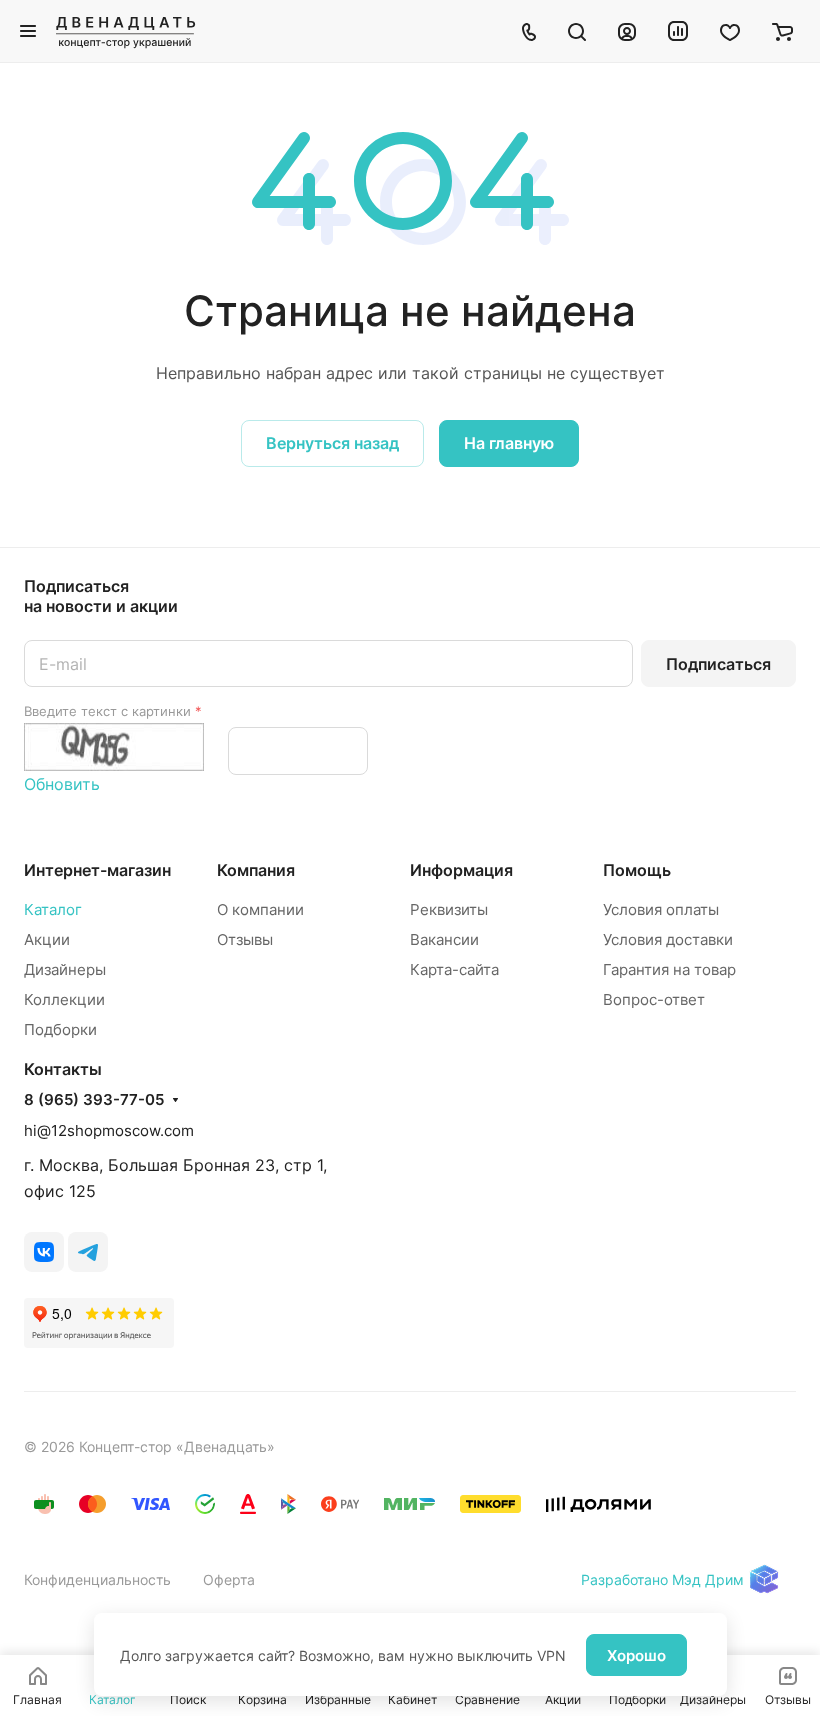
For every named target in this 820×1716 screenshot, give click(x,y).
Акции (47, 939)
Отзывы (245, 939)
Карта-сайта (454, 969)
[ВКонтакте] (44, 1252)
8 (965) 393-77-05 (94, 1100)
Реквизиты (449, 909)
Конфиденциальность (97, 1579)
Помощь (637, 870)
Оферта (229, 1579)
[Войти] (627, 31)
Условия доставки (668, 939)
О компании (260, 909)
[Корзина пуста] (782, 31)
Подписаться (718, 664)
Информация (461, 870)
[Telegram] (88, 1252)
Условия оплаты (661, 909)
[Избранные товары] (730, 31)
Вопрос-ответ (654, 999)
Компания (256, 870)
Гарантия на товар (669, 969)
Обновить (62, 784)
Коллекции (64, 999)
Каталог (53, 909)
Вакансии (444, 939)
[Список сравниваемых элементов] (678, 31)
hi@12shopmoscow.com (109, 1130)
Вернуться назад (332, 443)
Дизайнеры (65, 969)
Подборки (60, 1029)
